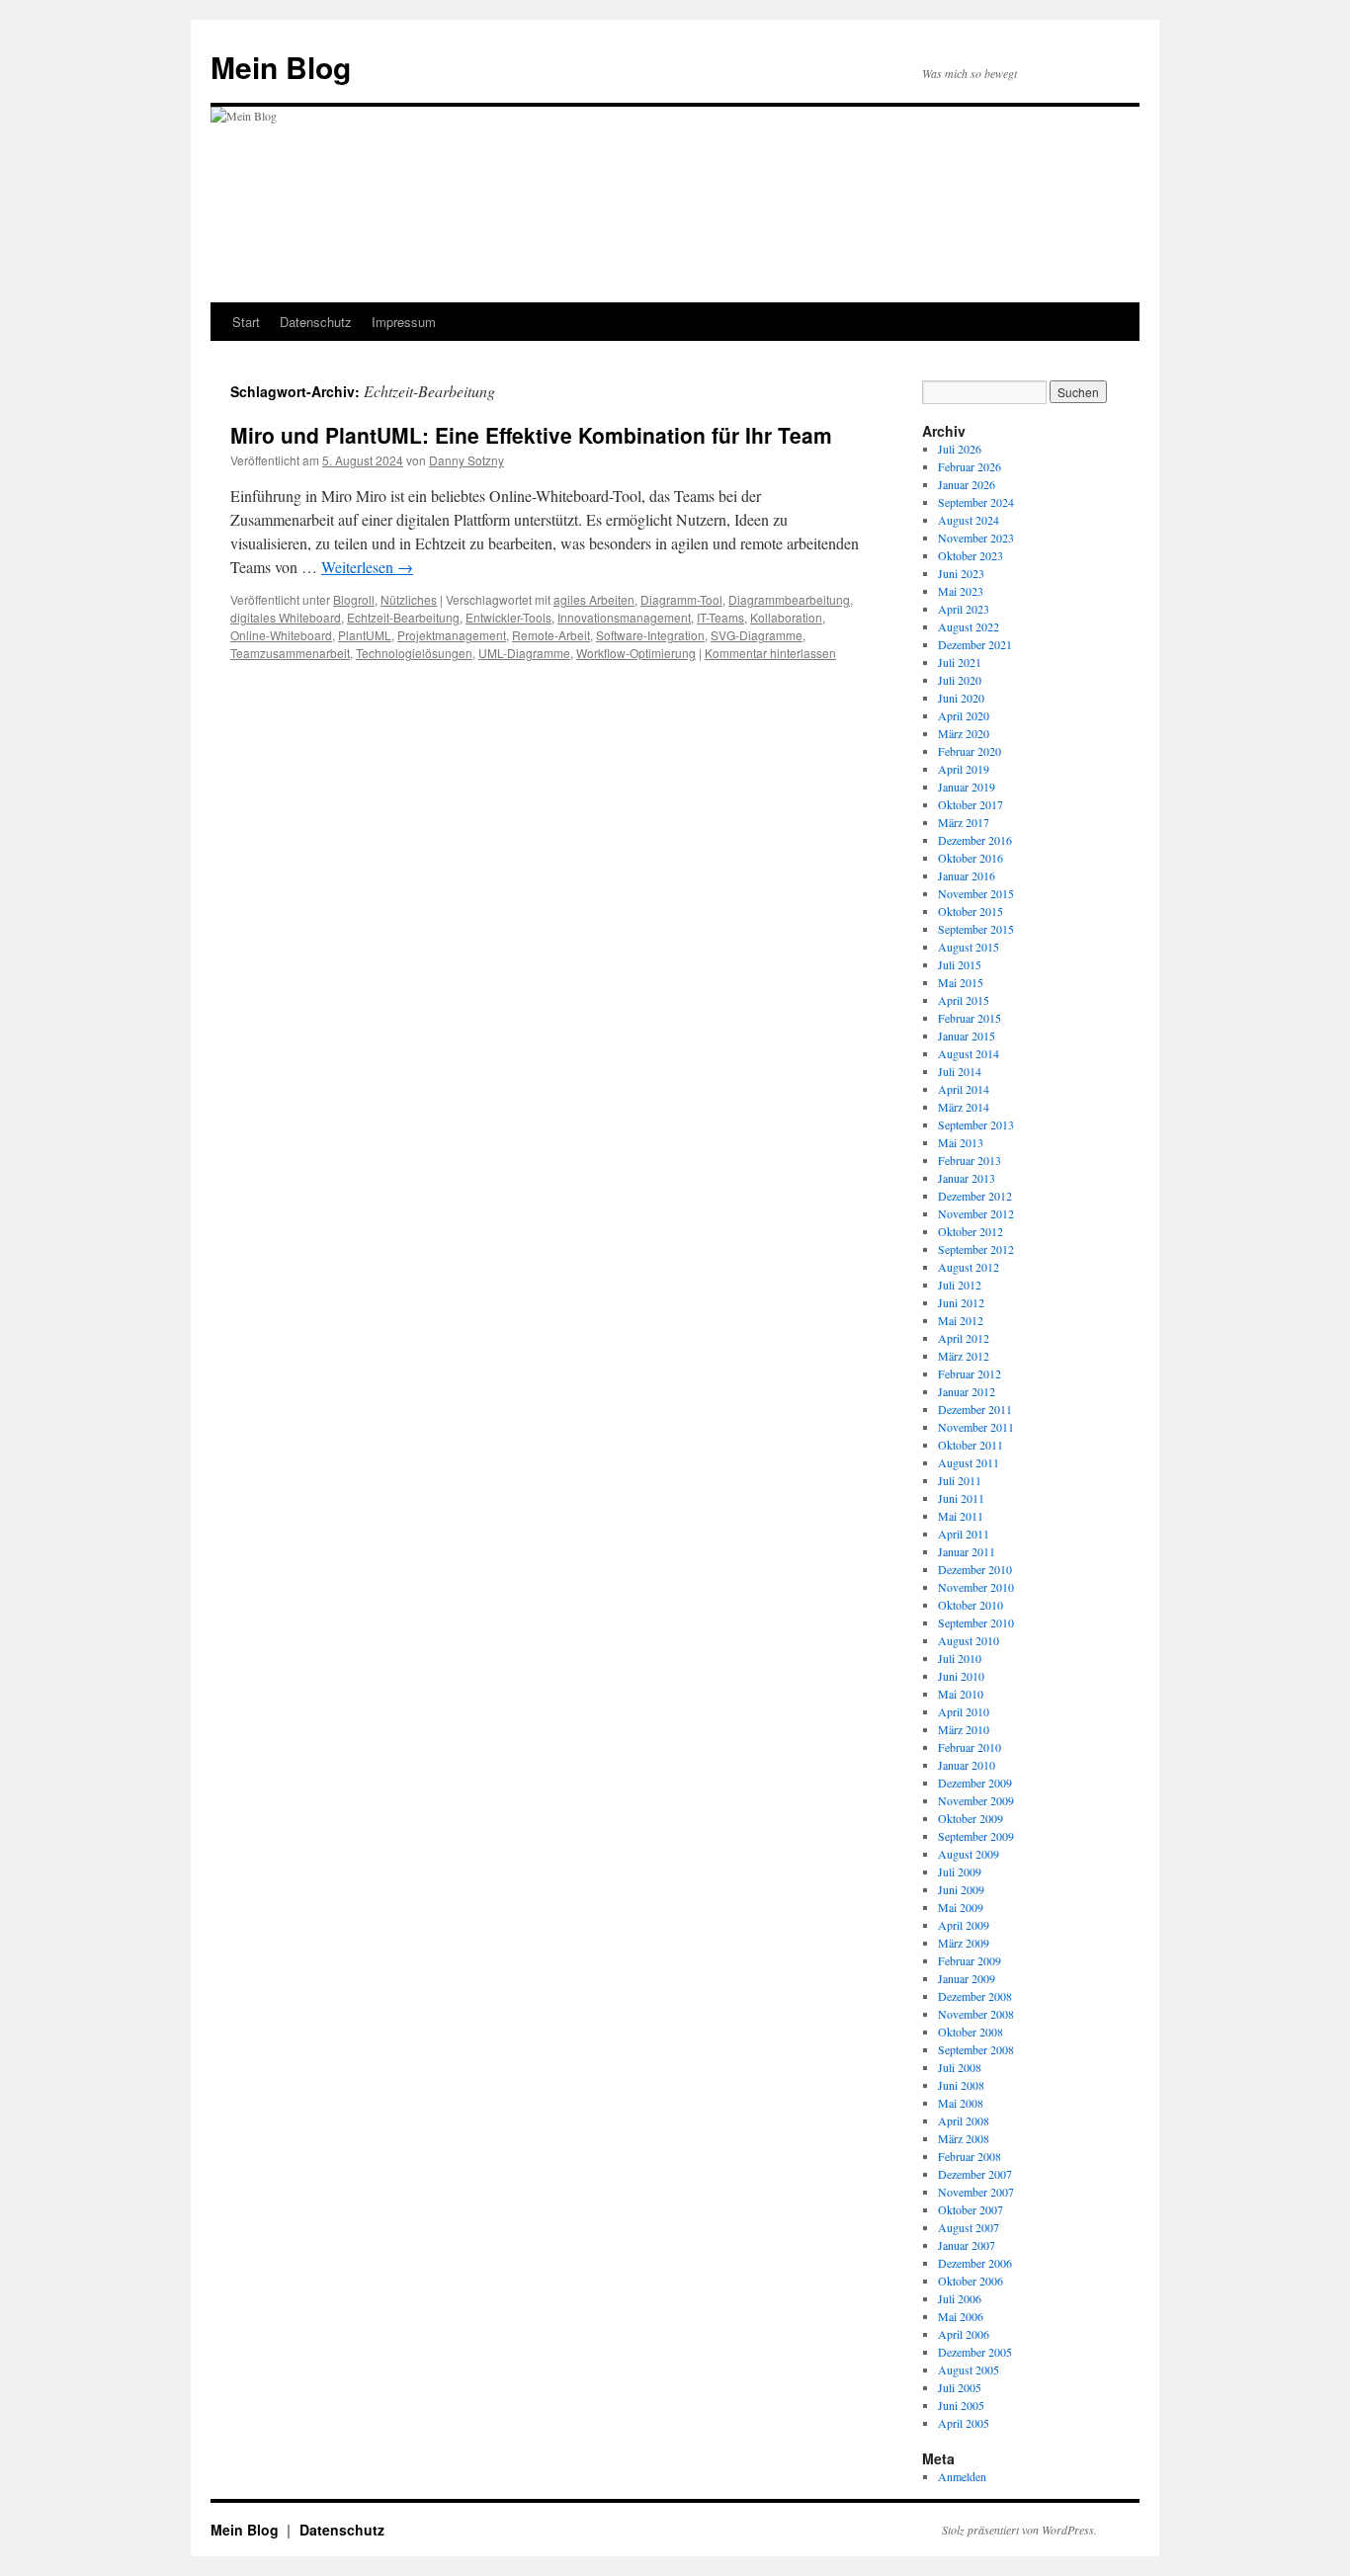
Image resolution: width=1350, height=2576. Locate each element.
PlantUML (365, 635)
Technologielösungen (414, 653)
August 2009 (969, 1854)
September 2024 (976, 502)
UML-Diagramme (524, 653)
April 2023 (964, 609)
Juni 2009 (961, 1889)
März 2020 (964, 733)
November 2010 (976, 1587)
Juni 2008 (961, 2085)
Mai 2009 (961, 1907)
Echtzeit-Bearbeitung (403, 617)
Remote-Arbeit (551, 635)
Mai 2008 (961, 2103)
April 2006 (964, 2334)
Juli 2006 (960, 2298)
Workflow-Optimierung (636, 653)
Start (246, 322)
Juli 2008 (960, 2067)
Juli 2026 (960, 449)
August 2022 (969, 626)
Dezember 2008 (975, 1996)
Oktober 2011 (970, 1445)
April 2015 (964, 1000)
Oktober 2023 (970, 555)
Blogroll (354, 599)
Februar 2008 (970, 2156)
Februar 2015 (970, 1018)
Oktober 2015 (970, 911)
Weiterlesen (367, 567)
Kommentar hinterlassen (770, 653)
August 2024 (969, 520)
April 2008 (964, 2120)
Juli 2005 (960, 2387)
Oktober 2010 (970, 1605)
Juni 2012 (961, 1302)
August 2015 (969, 947)
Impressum (404, 322)
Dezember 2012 (975, 1196)
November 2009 (976, 1800)
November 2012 (976, 1213)
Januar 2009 (967, 1978)
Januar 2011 (967, 1551)
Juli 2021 (960, 662)
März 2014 (964, 1107)
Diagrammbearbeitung (789, 599)
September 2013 (976, 1124)
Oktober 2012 (970, 1231)
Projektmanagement (452, 635)
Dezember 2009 (975, 1783)
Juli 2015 (960, 964)
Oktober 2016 (970, 858)
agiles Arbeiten (594, 599)
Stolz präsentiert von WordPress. (1019, 2530)
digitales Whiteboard (286, 617)
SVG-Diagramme (757, 635)
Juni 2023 (961, 573)
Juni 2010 (961, 1676)
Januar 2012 (967, 1391)
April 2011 (964, 1534)
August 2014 (969, 1053)
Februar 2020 (970, 751)
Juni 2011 (961, 1498)
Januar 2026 (967, 484)
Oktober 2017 (970, 804)
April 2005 (964, 2423)
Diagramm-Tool (681, 599)
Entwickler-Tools (508, 617)
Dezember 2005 (975, 2352)
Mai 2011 (961, 1516)
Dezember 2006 (975, 2263)
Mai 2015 (961, 982)
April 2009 (964, 1925)
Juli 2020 (960, 680)
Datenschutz (316, 322)
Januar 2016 (967, 875)
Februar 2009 (970, 1960)
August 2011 (969, 1462)
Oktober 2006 (970, 2281)
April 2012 (964, 1338)
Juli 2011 (960, 1480)
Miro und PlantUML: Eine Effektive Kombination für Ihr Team (531, 435)
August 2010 (969, 1640)
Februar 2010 (970, 1747)
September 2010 (976, 1622)
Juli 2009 (960, 1871)
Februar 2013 (970, 1160)
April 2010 (964, 1711)
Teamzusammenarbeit (290, 653)
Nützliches (409, 599)
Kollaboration (786, 617)
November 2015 (976, 893)
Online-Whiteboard (281, 635)
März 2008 (964, 2138)
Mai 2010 (961, 1694)
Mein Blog (281, 67)
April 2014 (964, 1089)
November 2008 (976, 2014)
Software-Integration (650, 635)
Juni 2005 (961, 2405)
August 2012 (969, 1267)
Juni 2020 (961, 698)
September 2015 (976, 929)
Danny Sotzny (466, 460)
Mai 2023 (961, 591)
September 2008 (976, 2049)
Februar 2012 (970, 1373)
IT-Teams (720, 617)
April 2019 (964, 769)
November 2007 (976, 2192)
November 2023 (976, 538)
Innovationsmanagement (624, 617)
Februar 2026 (970, 466)
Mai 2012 (961, 1320)
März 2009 (964, 1943)
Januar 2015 (967, 1036)
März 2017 (964, 822)
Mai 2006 (961, 2316)
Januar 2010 (967, 1765)
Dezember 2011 (975, 1409)
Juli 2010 (960, 1658)
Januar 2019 (967, 787)
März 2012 (964, 1356)
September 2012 (976, 1249)
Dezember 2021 (975, 644)
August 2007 (969, 2227)
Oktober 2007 (970, 2209)
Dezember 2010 (975, 1569)
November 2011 (976, 1427)
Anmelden (962, 2476)
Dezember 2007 (975, 2174)
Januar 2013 (967, 1178)
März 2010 (964, 1729)
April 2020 (964, 715)
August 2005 (969, 2369)
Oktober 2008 (970, 2032)
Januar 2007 (967, 2245)
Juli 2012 (960, 1285)
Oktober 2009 (970, 1818)
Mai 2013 (961, 1142)
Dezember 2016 (975, 840)
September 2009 (976, 1836)
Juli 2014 (960, 1071)
